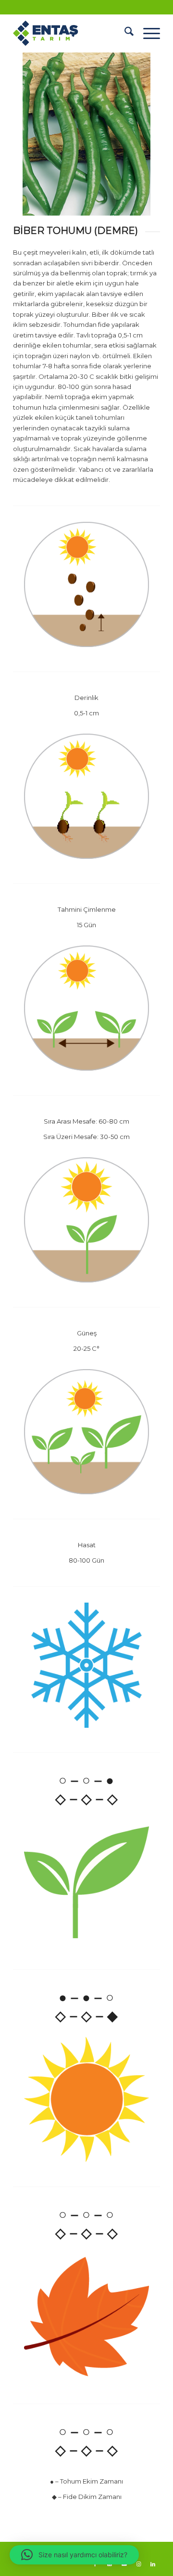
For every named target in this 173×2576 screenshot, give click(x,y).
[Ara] (124, 33)
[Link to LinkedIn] (153, 2564)
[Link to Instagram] (138, 2564)
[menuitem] (124, 33)
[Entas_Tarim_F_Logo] (72, 33)
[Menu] (147, 33)
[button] (74, 2555)
